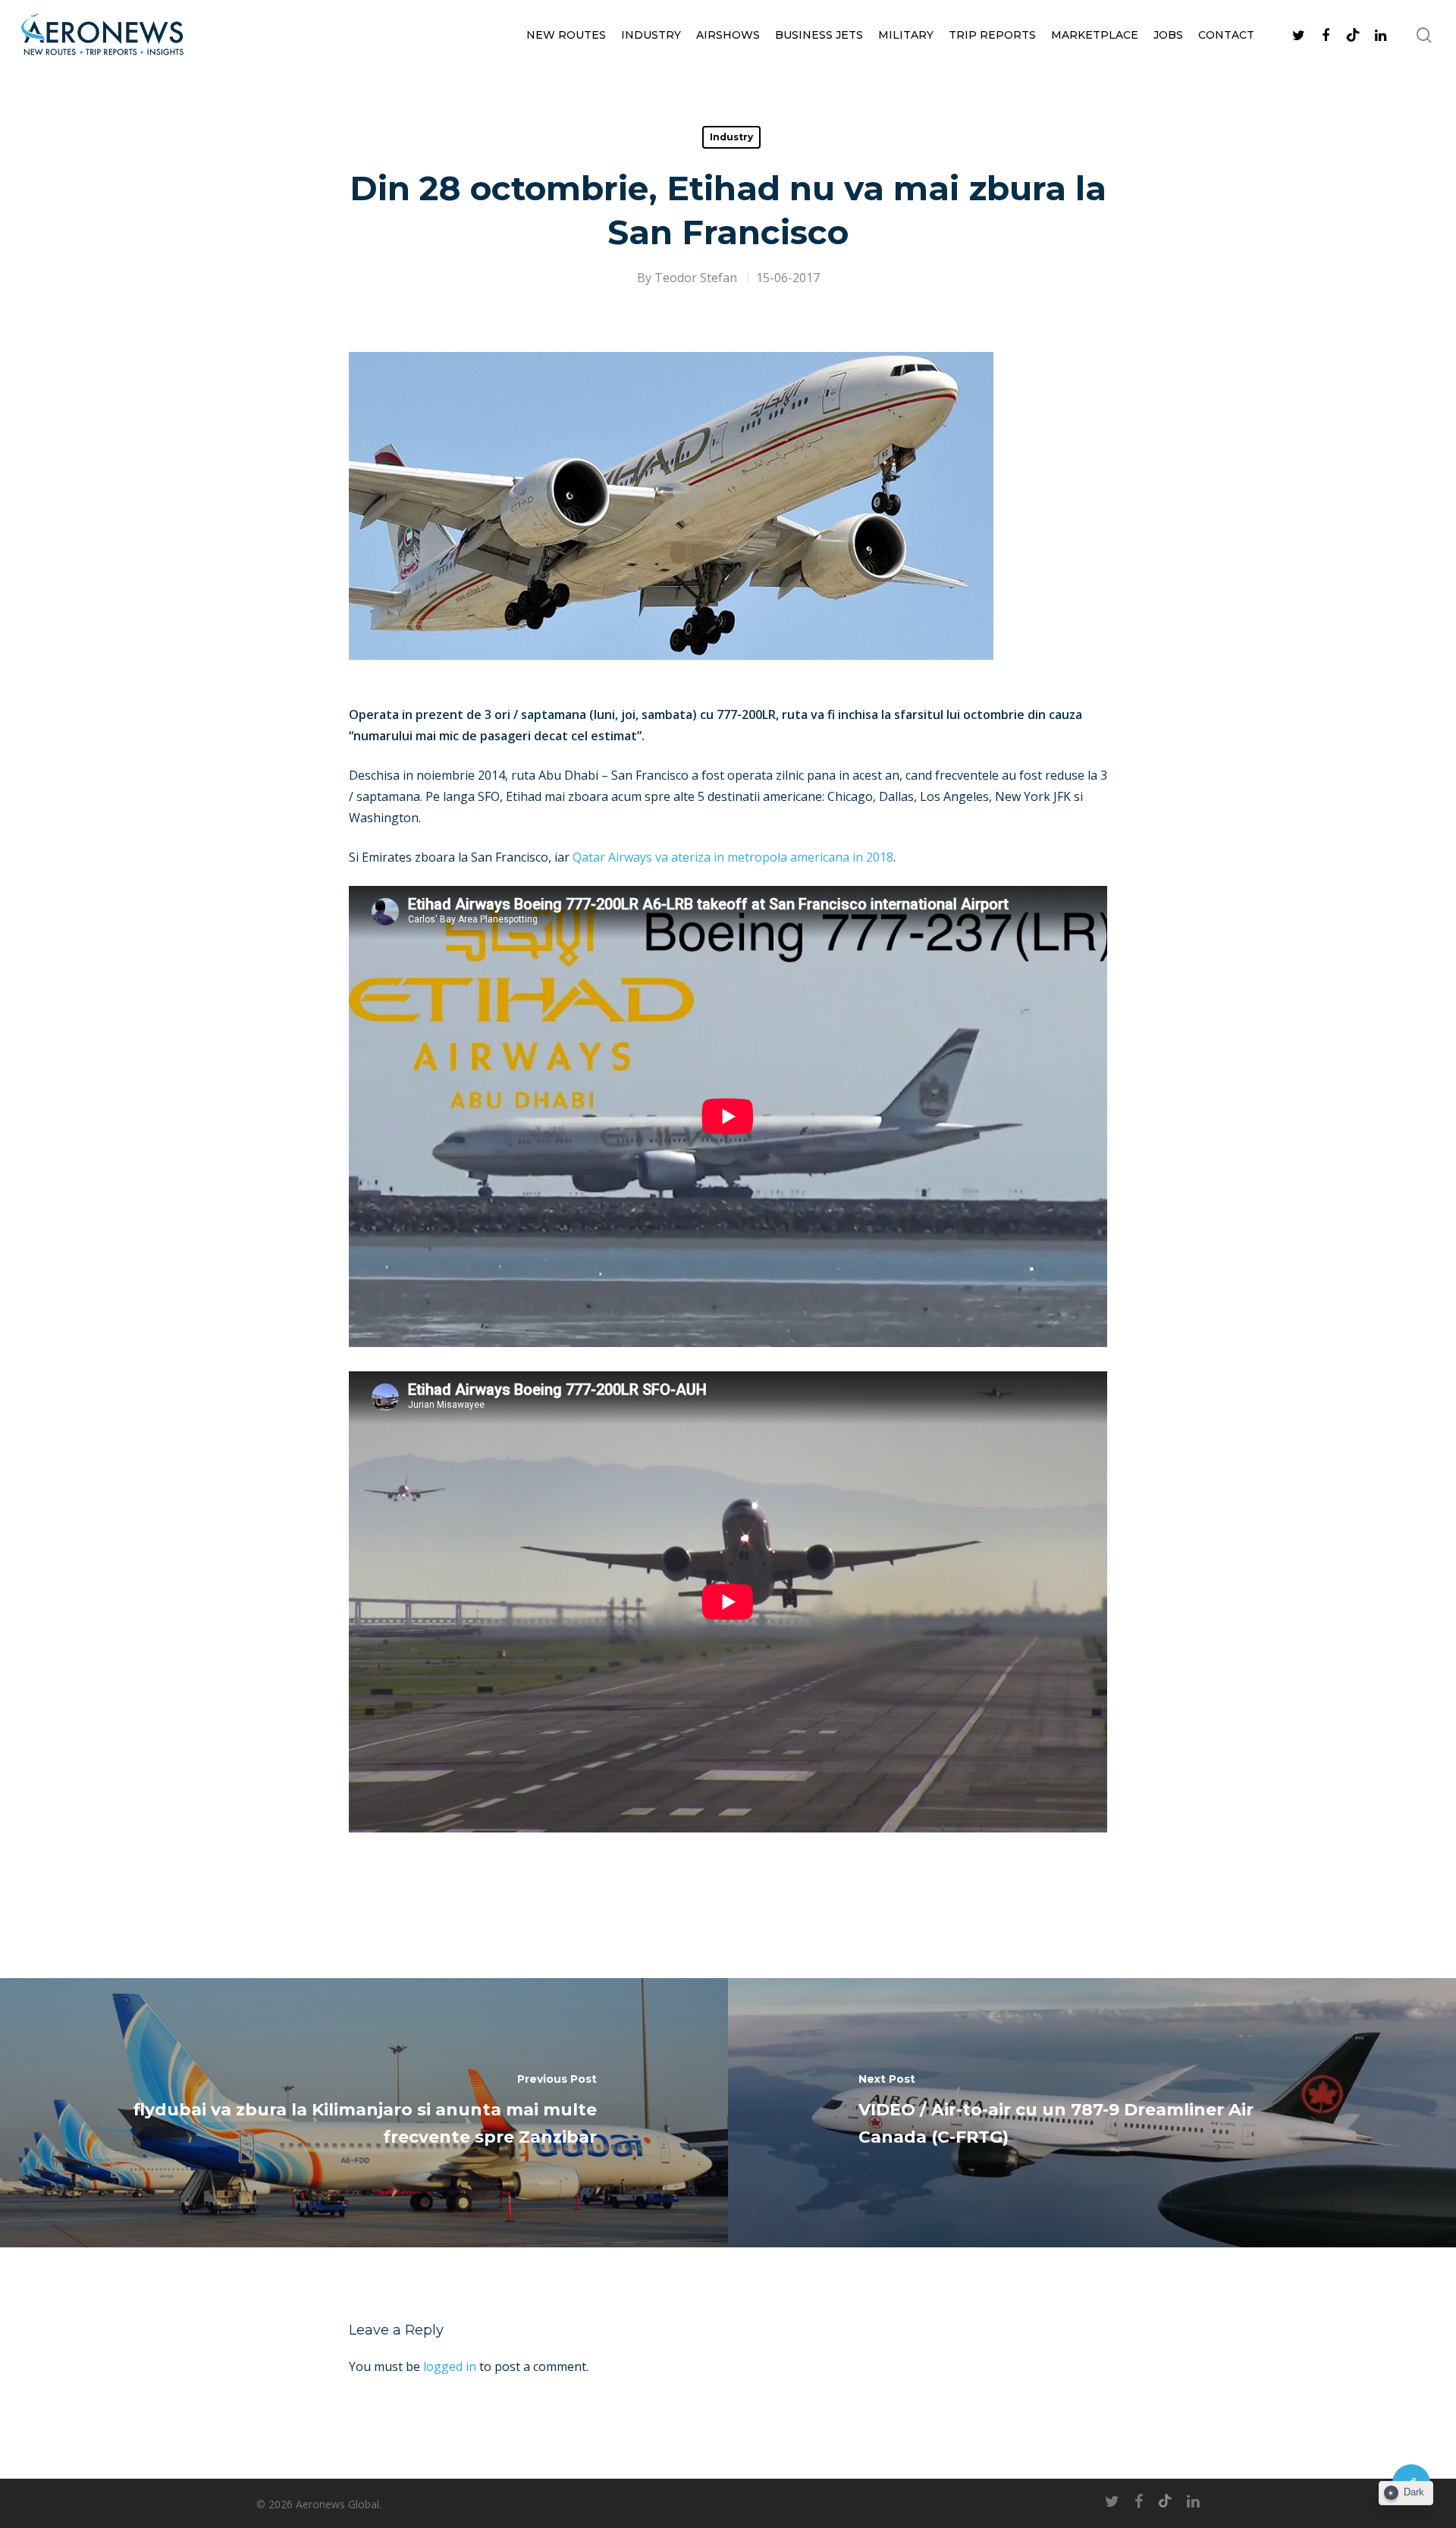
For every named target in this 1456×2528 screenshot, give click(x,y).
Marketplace (1095, 35)
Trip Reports (992, 35)
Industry (651, 35)
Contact (1226, 35)
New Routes (566, 35)
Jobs (1168, 35)
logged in (450, 2366)
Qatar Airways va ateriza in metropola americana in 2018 (733, 857)
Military (906, 35)
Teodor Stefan (696, 278)
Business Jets (819, 35)
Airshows (728, 35)
